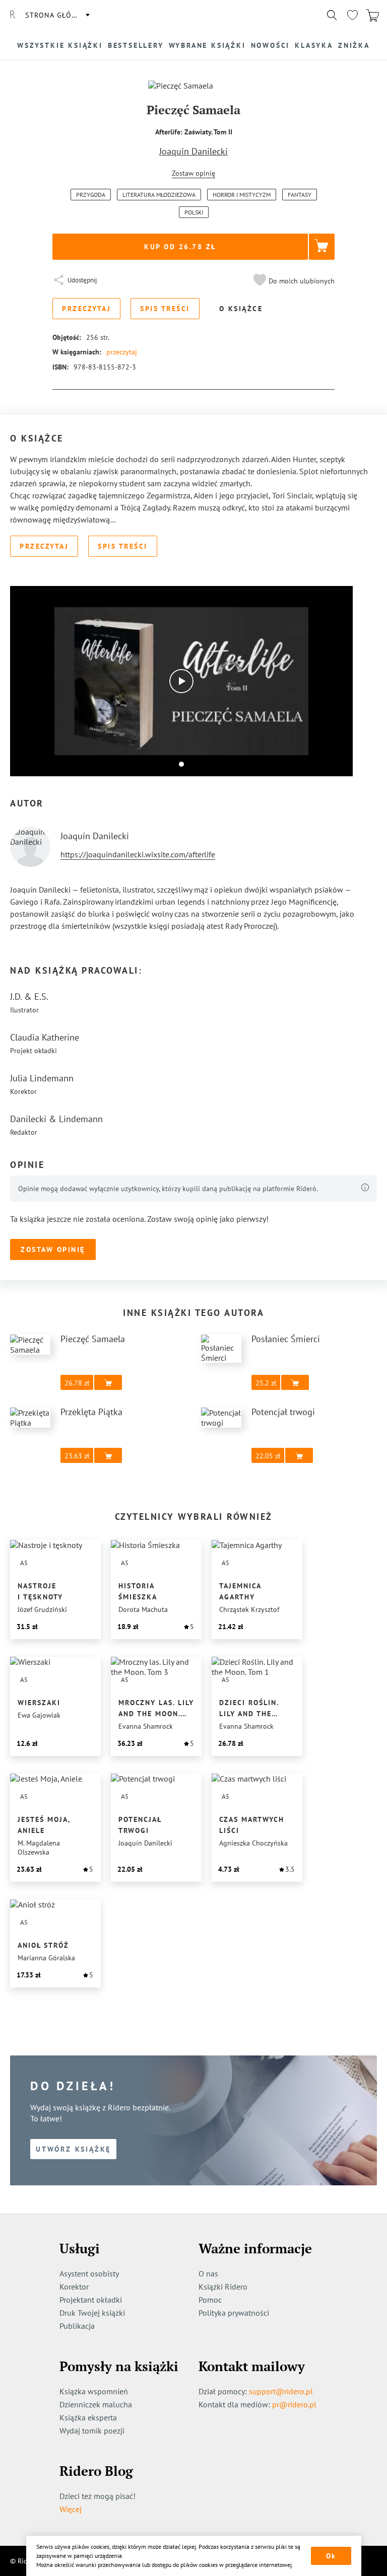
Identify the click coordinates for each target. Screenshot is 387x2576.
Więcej (71, 2509)
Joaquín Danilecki (193, 151)
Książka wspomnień (94, 2391)
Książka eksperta (88, 2417)
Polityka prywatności (234, 2313)
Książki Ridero (223, 2287)
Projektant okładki (91, 2300)
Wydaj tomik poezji (92, 2431)
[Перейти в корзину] (372, 15)
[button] (293, 281)
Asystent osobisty (89, 2273)
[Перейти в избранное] (352, 15)
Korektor (74, 2287)
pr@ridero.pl (294, 2404)
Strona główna (57, 15)
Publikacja (77, 2326)
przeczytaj (122, 352)
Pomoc (210, 2300)
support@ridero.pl (281, 2391)
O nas (208, 2273)
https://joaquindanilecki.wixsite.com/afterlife (138, 854)
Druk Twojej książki (92, 2313)
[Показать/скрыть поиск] (332, 15)
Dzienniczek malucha (96, 2404)
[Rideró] (13, 15)
